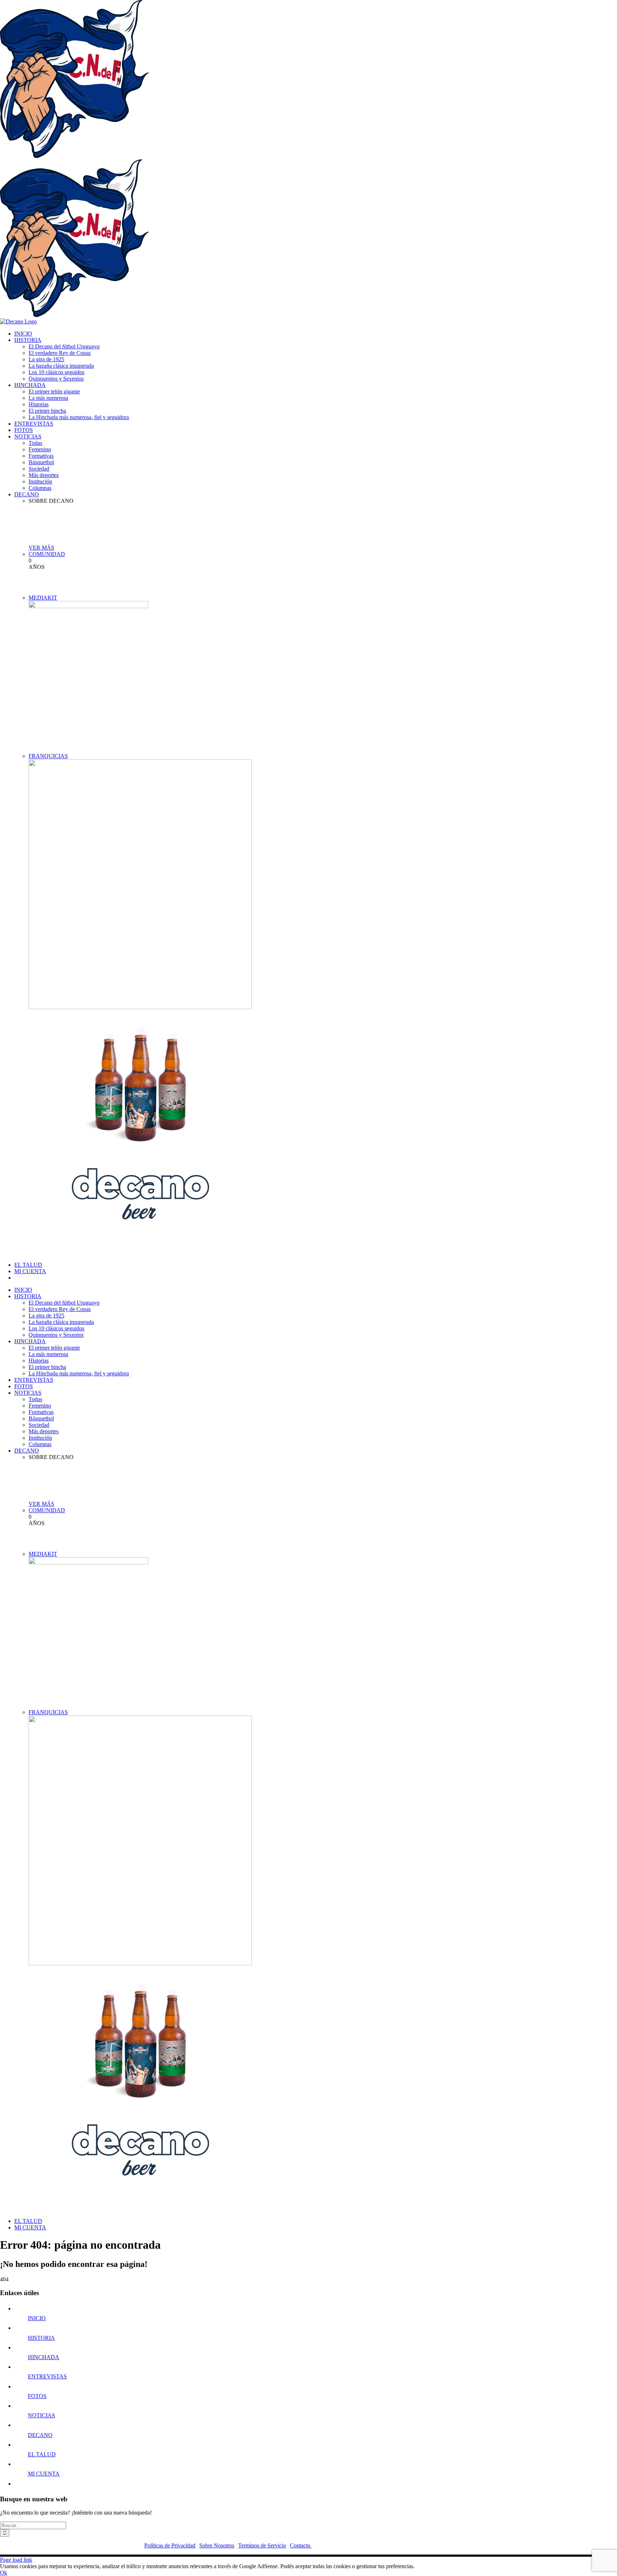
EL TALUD (42, 2454)
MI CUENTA (44, 2474)
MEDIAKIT (43, 598)
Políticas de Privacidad (170, 2545)
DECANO (40, 2435)
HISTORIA (41, 2338)
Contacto (301, 2545)
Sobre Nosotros (217, 2545)
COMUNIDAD (47, 554)
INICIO (37, 2318)
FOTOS (37, 2396)
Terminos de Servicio (262, 2545)
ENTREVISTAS (47, 2376)
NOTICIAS (41, 2415)
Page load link (16, 2560)
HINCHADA (44, 2357)
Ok (4, 2573)
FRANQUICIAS (48, 756)
